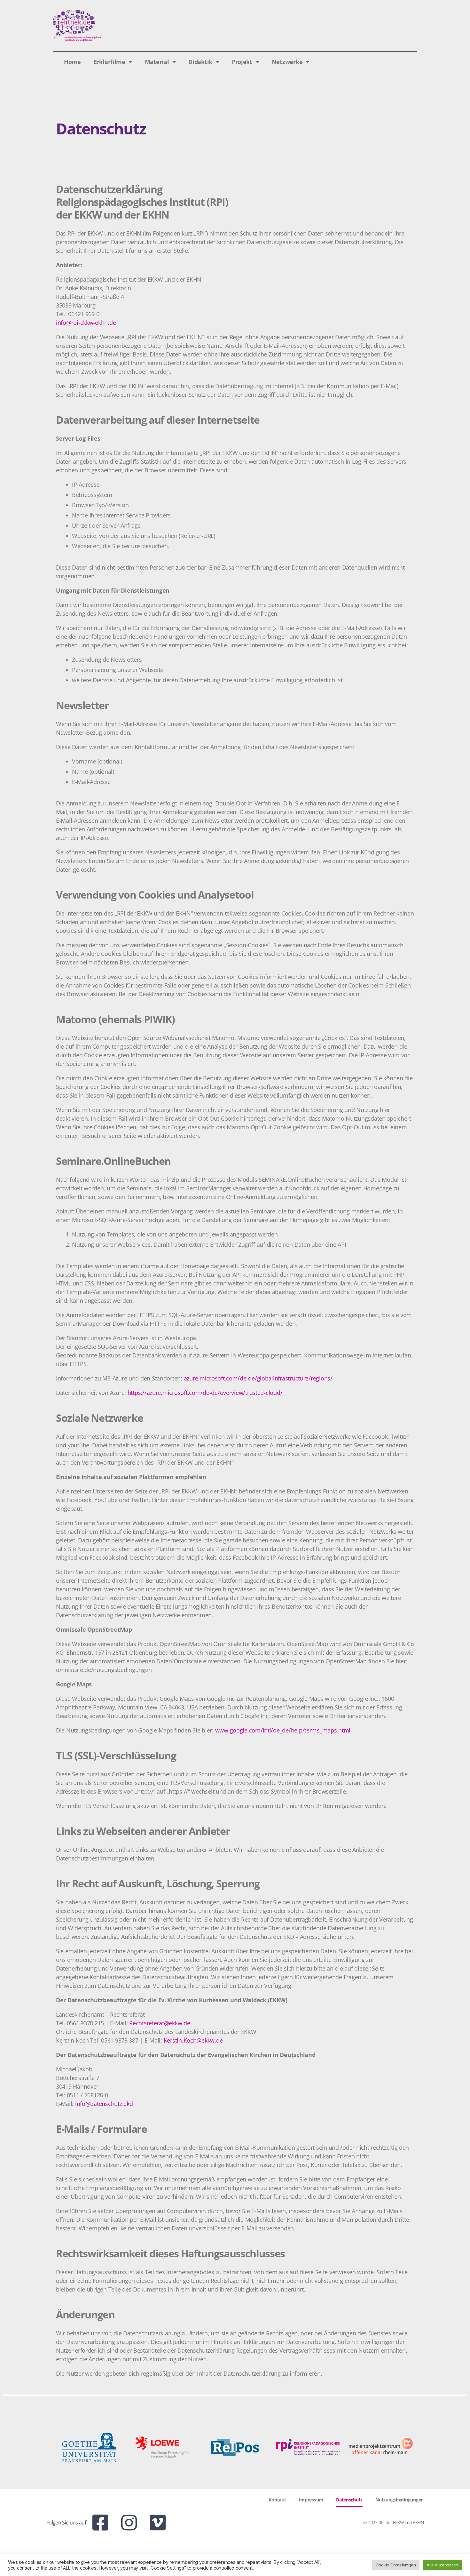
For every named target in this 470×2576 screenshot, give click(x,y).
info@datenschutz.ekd (104, 2104)
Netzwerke (287, 62)
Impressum (311, 2500)
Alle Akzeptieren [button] (442, 2565)
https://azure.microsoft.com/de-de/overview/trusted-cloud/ (205, 1393)
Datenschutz (349, 2500)
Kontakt (277, 2500)
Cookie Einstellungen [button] (396, 2565)
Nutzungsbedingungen (399, 2500)
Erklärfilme (110, 62)
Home (72, 62)
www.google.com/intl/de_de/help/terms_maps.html (283, 1730)
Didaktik (200, 62)
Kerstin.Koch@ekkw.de (193, 2040)
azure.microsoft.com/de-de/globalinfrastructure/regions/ (258, 1378)
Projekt (242, 62)
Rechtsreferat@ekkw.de (160, 2023)
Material (157, 62)
